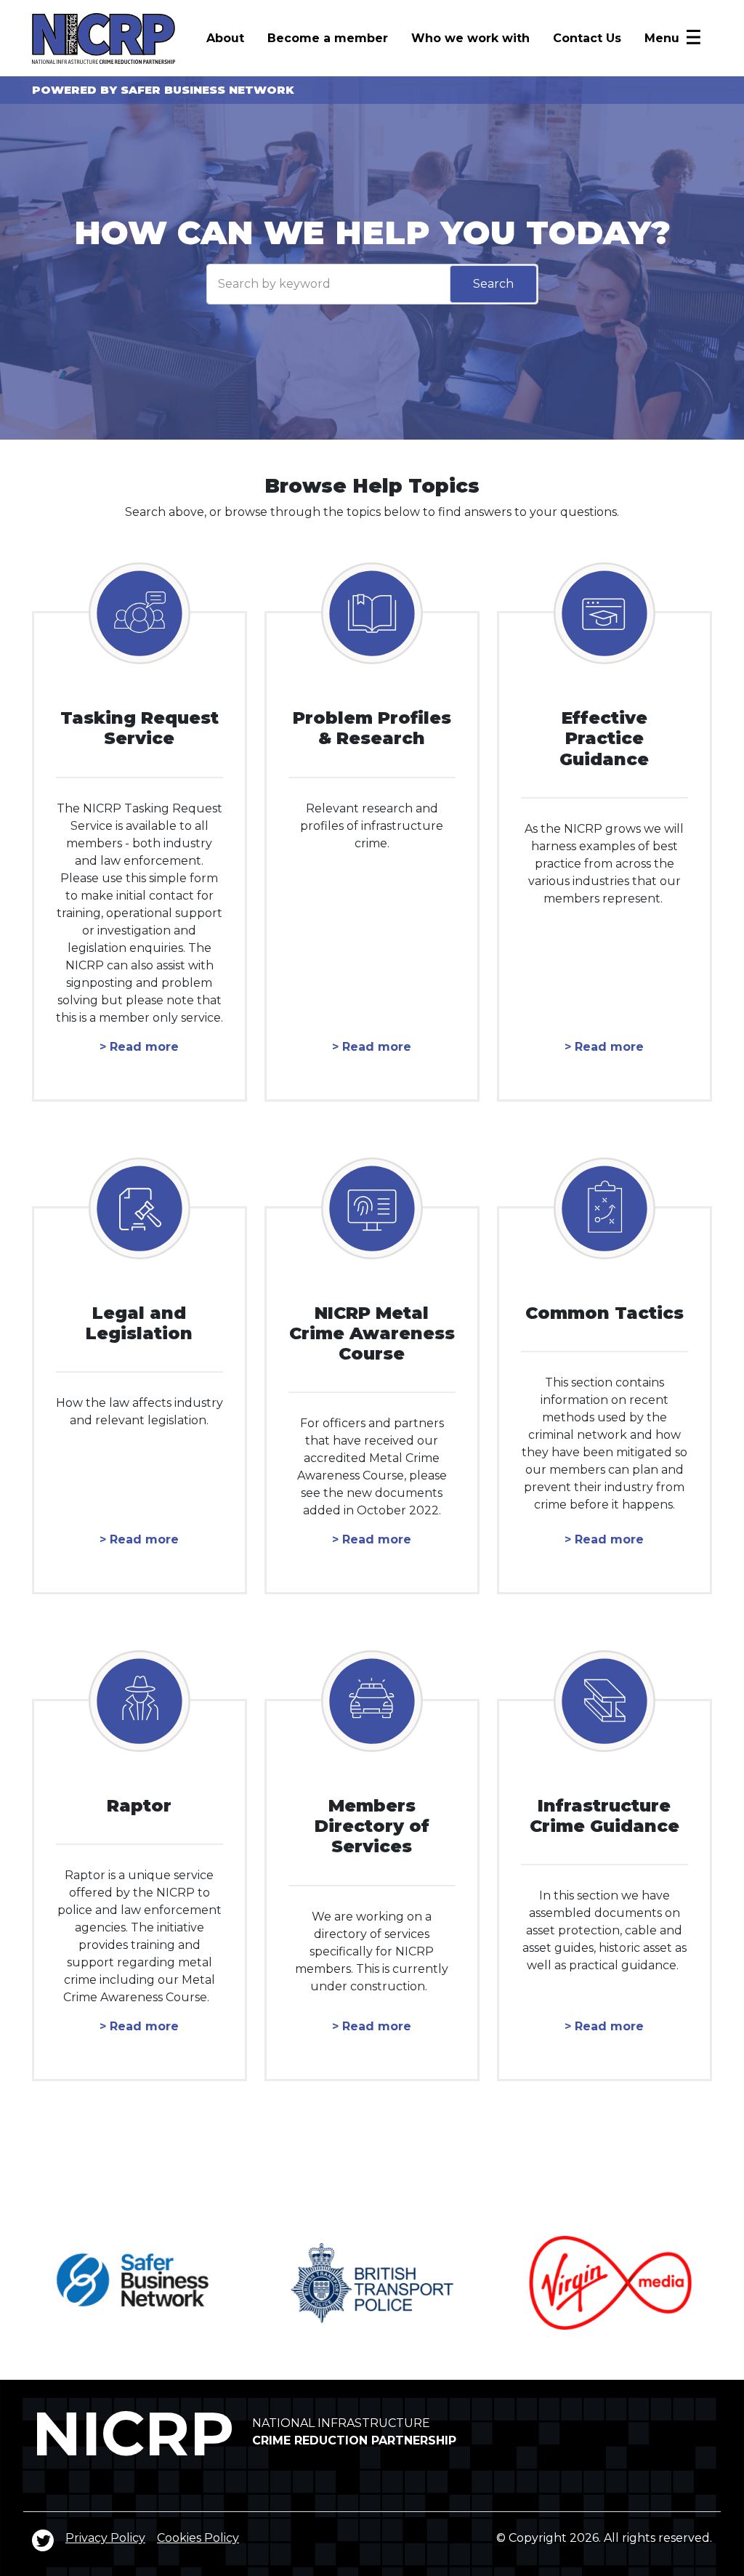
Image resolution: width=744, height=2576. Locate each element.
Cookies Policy (198, 2538)
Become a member (328, 38)
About (225, 38)
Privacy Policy (105, 2538)
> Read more (139, 1047)
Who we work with (470, 38)
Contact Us (587, 38)
